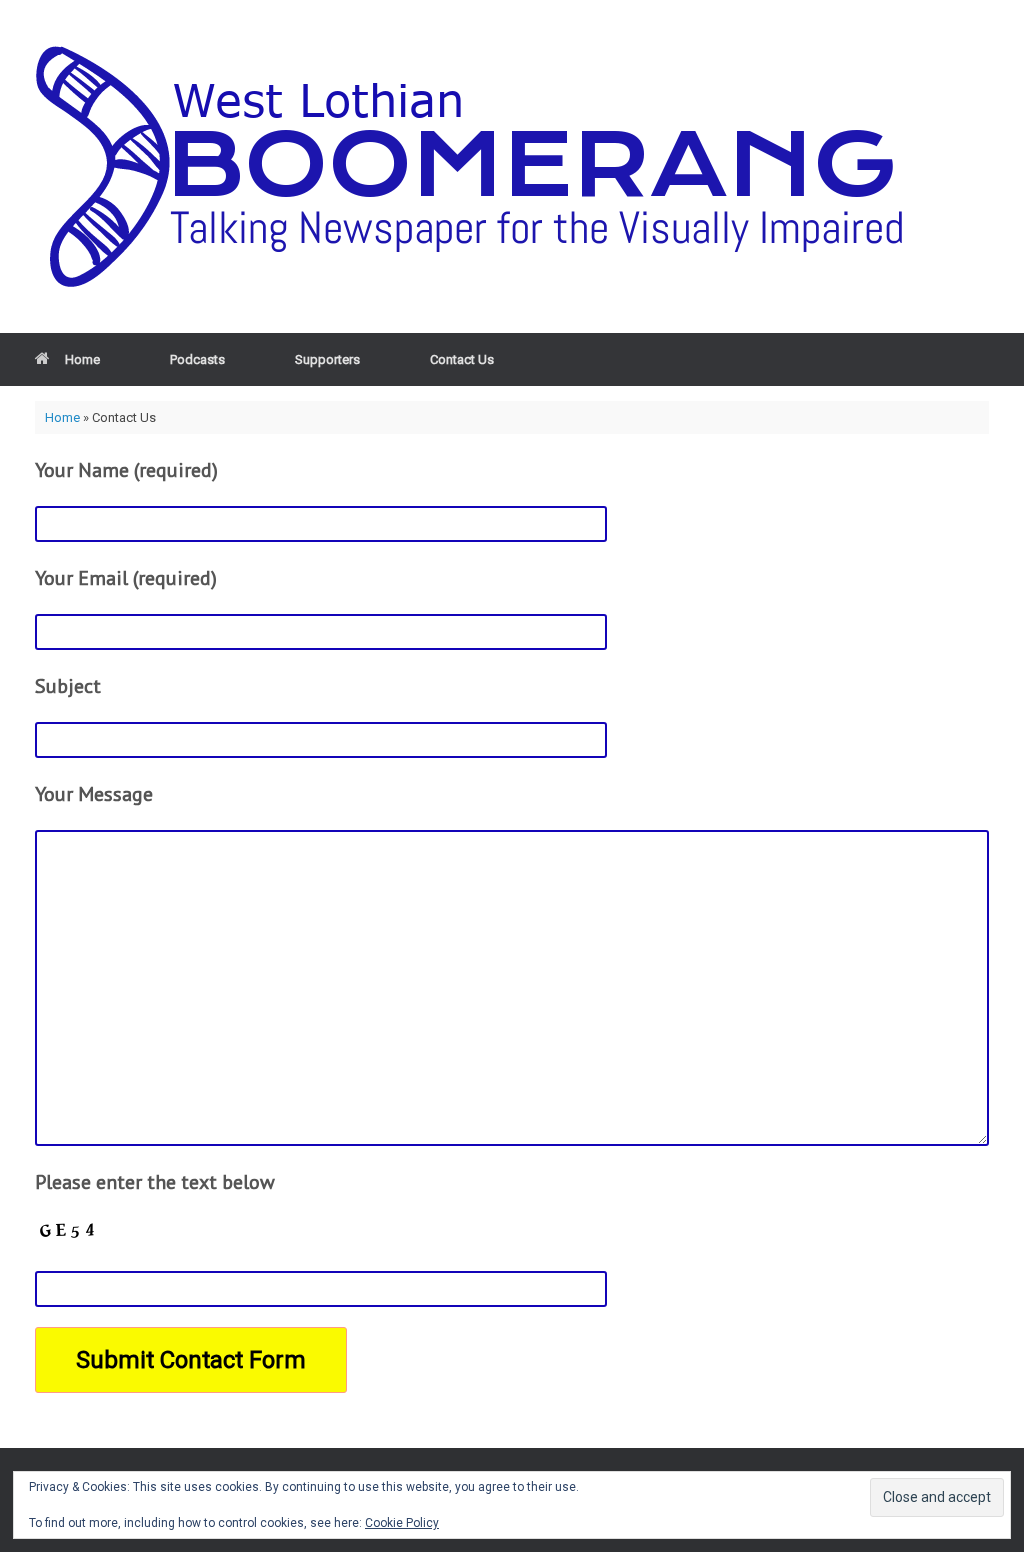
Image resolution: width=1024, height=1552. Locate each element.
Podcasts (197, 359)
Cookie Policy (402, 1523)
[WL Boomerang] (485, 166)
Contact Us (462, 359)
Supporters (327, 359)
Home (82, 359)
